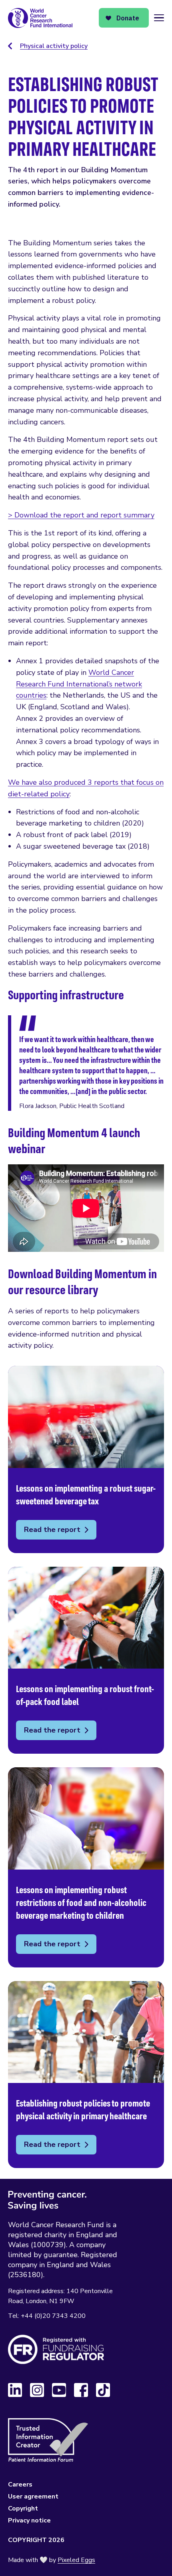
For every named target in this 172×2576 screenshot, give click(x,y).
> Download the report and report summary (81, 515)
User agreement (33, 2496)
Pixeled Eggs (76, 2560)
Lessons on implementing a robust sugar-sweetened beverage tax (86, 1459)
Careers (20, 2484)
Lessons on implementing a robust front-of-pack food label (86, 1660)
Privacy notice (29, 2520)
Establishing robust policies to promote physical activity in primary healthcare (86, 2075)
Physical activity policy (54, 46)
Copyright (23, 2508)
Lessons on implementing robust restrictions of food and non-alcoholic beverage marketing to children (86, 1867)
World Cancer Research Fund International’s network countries (79, 684)
